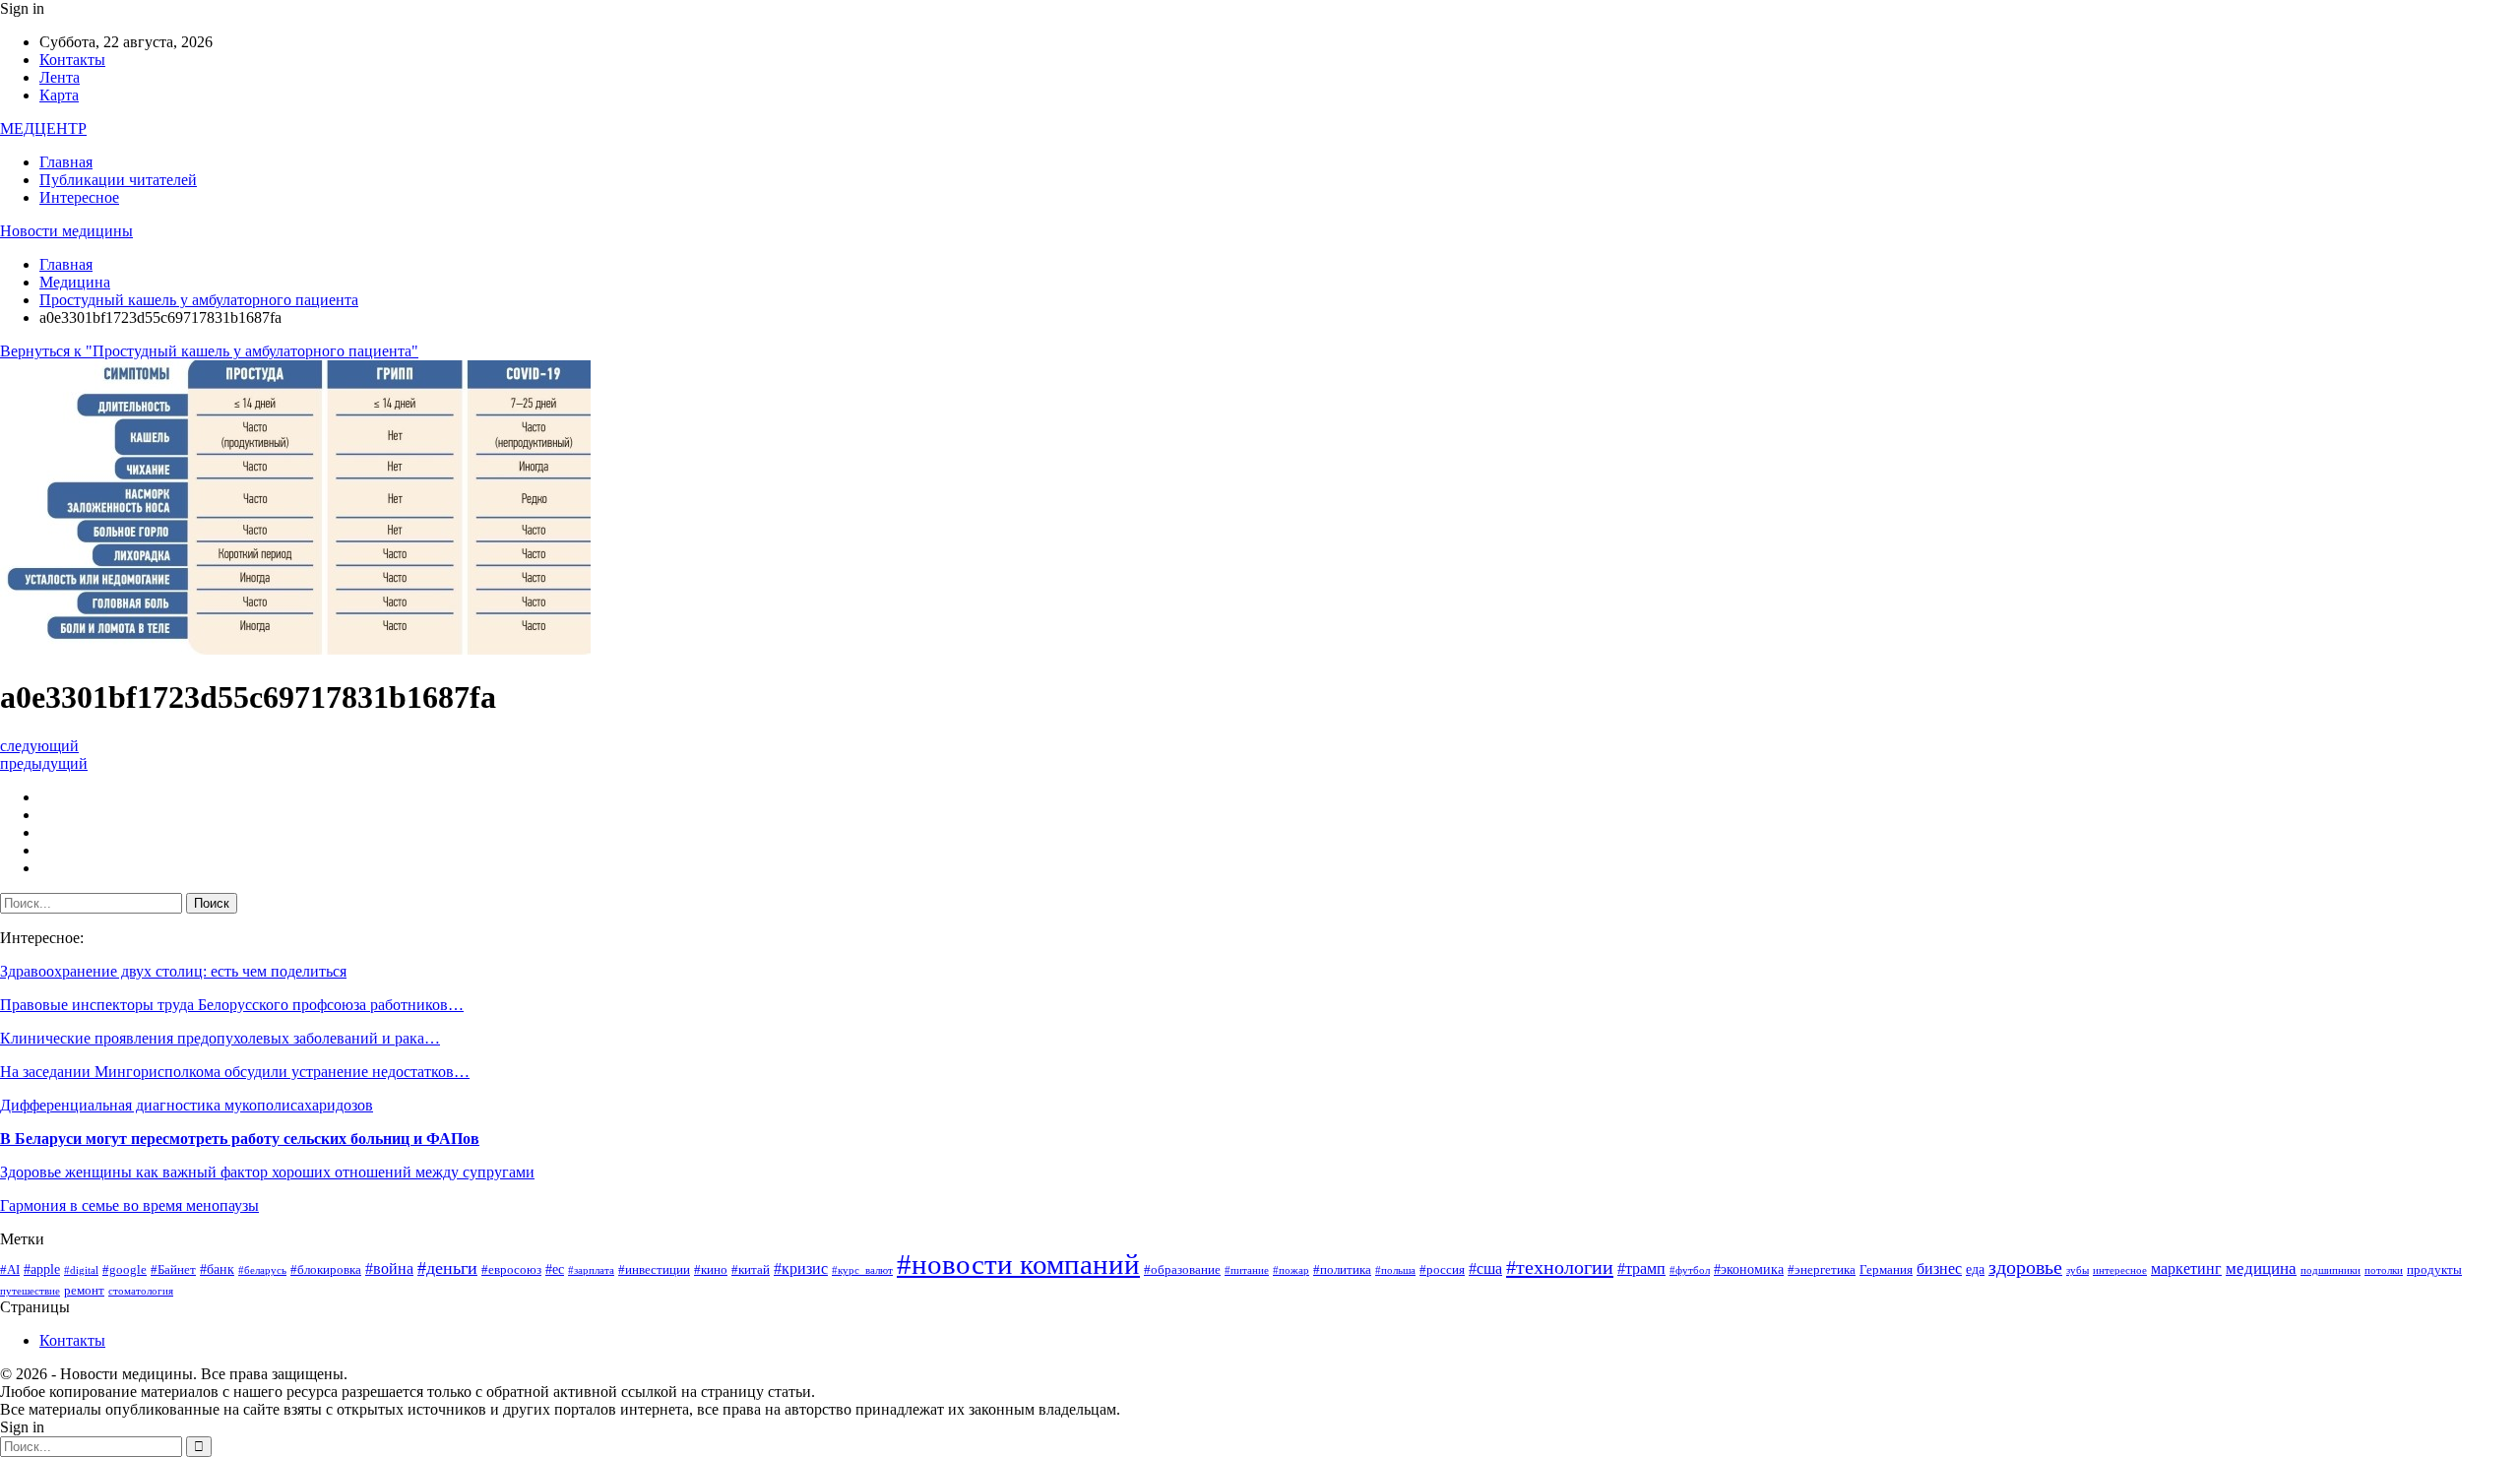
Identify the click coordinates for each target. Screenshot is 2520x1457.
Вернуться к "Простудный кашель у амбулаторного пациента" (209, 351)
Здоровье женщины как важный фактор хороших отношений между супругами (267, 1172)
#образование (1182, 1270)
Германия (1886, 1270)
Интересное (79, 197)
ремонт (84, 1291)
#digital (81, 1270)
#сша (1485, 1268)
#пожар (1291, 1270)
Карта (59, 95)
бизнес (1939, 1268)
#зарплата (591, 1270)
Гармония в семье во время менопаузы (129, 1205)
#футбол (1690, 1270)
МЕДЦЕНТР (43, 128)
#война (389, 1268)
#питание (1247, 1270)
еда (1975, 1269)
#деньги (447, 1268)
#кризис (801, 1268)
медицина (2261, 1268)
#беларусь (262, 1270)
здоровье (2025, 1267)
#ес (555, 1269)
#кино (711, 1270)
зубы (2078, 1270)
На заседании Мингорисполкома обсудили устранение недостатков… (235, 1072)
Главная (66, 162)
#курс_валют (862, 1270)
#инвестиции (654, 1270)
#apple (42, 1269)
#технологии (1560, 1267)
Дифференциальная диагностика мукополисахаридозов (187, 1105)
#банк (217, 1269)
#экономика (1749, 1269)
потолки (2384, 1270)
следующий (39, 746)
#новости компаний (1018, 1264)
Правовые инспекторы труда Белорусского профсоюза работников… (232, 1005)
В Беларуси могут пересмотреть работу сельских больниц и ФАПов (240, 1139)
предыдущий (44, 763)
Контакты (72, 60)
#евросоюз (511, 1270)
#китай (751, 1270)
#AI (10, 1270)
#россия (1442, 1270)
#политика (1342, 1270)
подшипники (2331, 1270)
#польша (1395, 1270)
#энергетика (1822, 1270)
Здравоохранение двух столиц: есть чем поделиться (173, 971)
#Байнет (173, 1270)
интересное (2120, 1270)
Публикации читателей (118, 180)
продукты (2434, 1270)
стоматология (141, 1291)
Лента (60, 77)
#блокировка (326, 1270)
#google (125, 1270)
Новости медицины (66, 231)
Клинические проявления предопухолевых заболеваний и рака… (220, 1038)
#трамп (1641, 1268)
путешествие (30, 1291)
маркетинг (2186, 1268)
